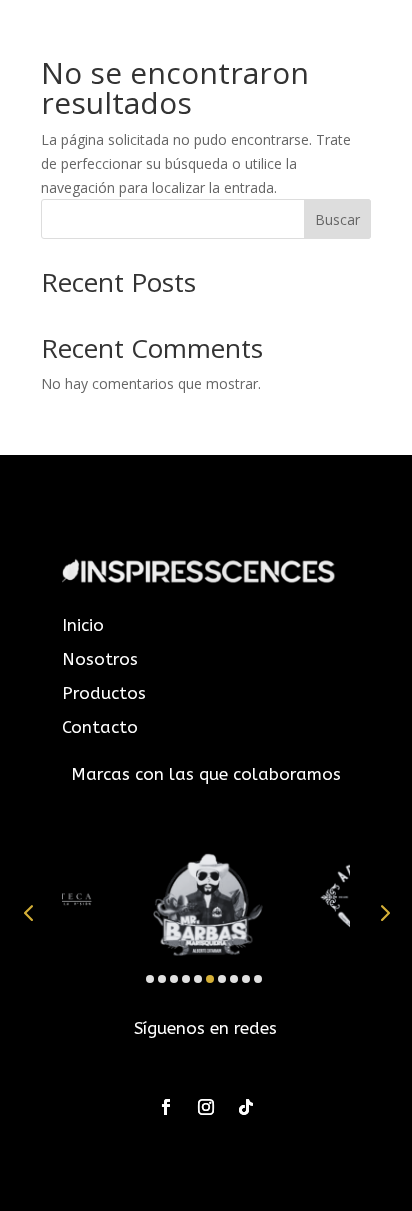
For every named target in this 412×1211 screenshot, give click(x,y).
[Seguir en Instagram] (206, 1107)
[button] (28, 913)
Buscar (337, 219)
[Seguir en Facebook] (166, 1107)
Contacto (100, 727)
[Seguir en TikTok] (246, 1107)
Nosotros (100, 659)
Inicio (83, 625)
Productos (104, 693)
